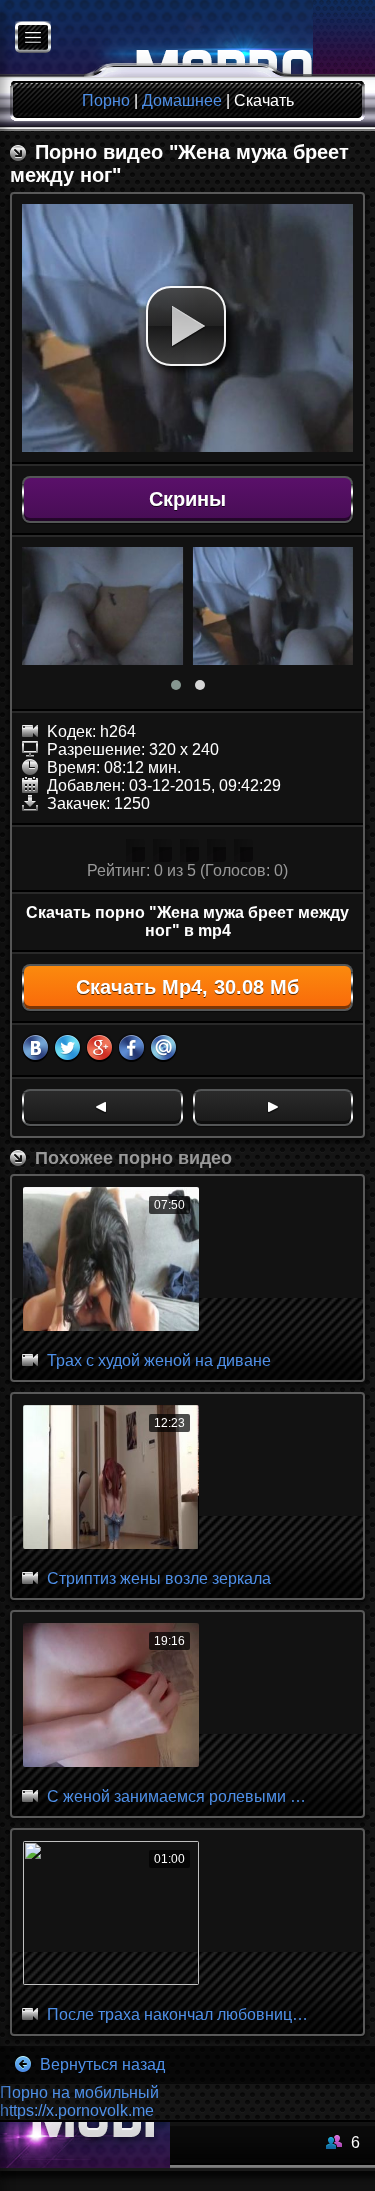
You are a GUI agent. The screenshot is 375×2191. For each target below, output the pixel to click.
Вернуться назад (100, 2064)
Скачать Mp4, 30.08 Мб (187, 987)
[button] (186, 326)
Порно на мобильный (79, 2092)
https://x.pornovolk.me (77, 2110)
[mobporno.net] (156, 38)
